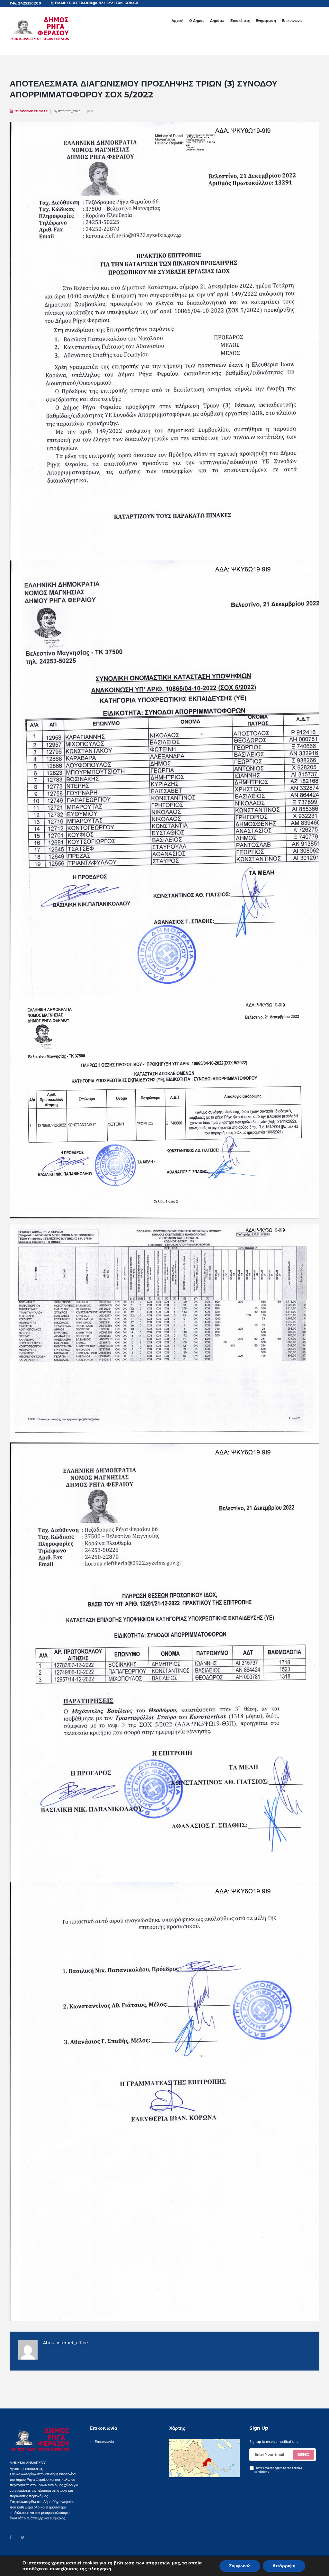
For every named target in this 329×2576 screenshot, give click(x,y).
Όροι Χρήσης (99, 2560)
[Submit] (304, 2455)
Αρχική (178, 21)
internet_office (69, 111)
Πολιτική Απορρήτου (128, 2560)
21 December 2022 (31, 111)
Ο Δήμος (197, 21)
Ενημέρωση (266, 21)
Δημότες (217, 21)
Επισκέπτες (240, 21)
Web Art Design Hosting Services (174, 2560)
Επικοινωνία (292, 21)
